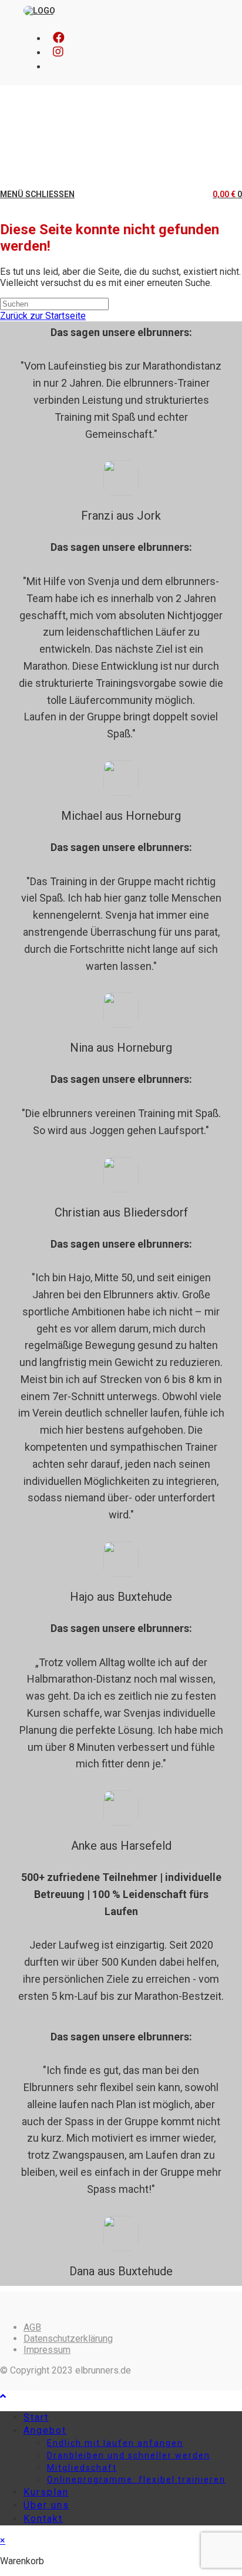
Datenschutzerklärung (68, 2339)
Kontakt (43, 2519)
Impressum (47, 2350)
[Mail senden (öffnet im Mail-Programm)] (53, 66)
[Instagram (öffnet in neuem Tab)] (58, 52)
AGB (32, 2327)
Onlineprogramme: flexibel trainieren (136, 2479)
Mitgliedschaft (82, 2468)
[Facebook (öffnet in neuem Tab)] (59, 38)
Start (36, 2417)
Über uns (46, 2505)
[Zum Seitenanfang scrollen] (3, 2396)
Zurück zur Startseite (43, 316)
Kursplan (46, 2492)
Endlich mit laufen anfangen (115, 2443)
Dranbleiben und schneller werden (129, 2455)
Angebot (45, 2430)
